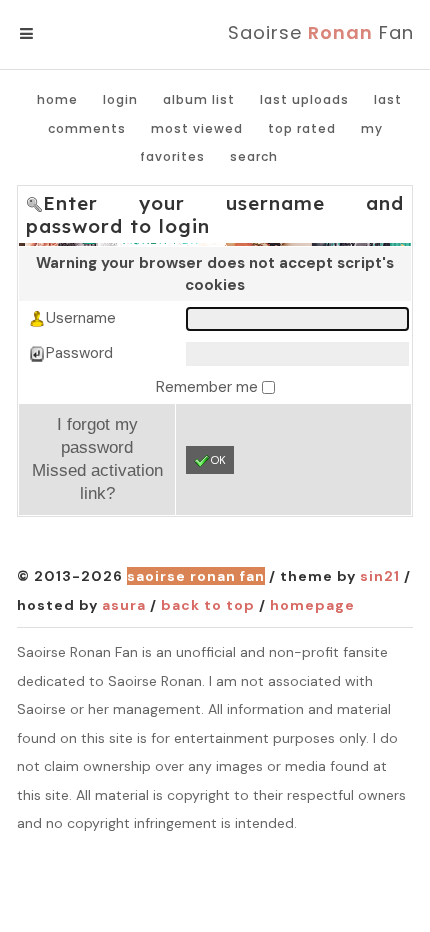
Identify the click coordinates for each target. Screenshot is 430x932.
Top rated (302, 128)
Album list (199, 99)
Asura (124, 605)
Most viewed (197, 128)
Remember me (209, 387)
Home (57, 99)
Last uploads (304, 99)
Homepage (312, 605)
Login (120, 99)
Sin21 (380, 576)
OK (218, 460)
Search (254, 156)
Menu (59, 34)
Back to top (208, 605)
